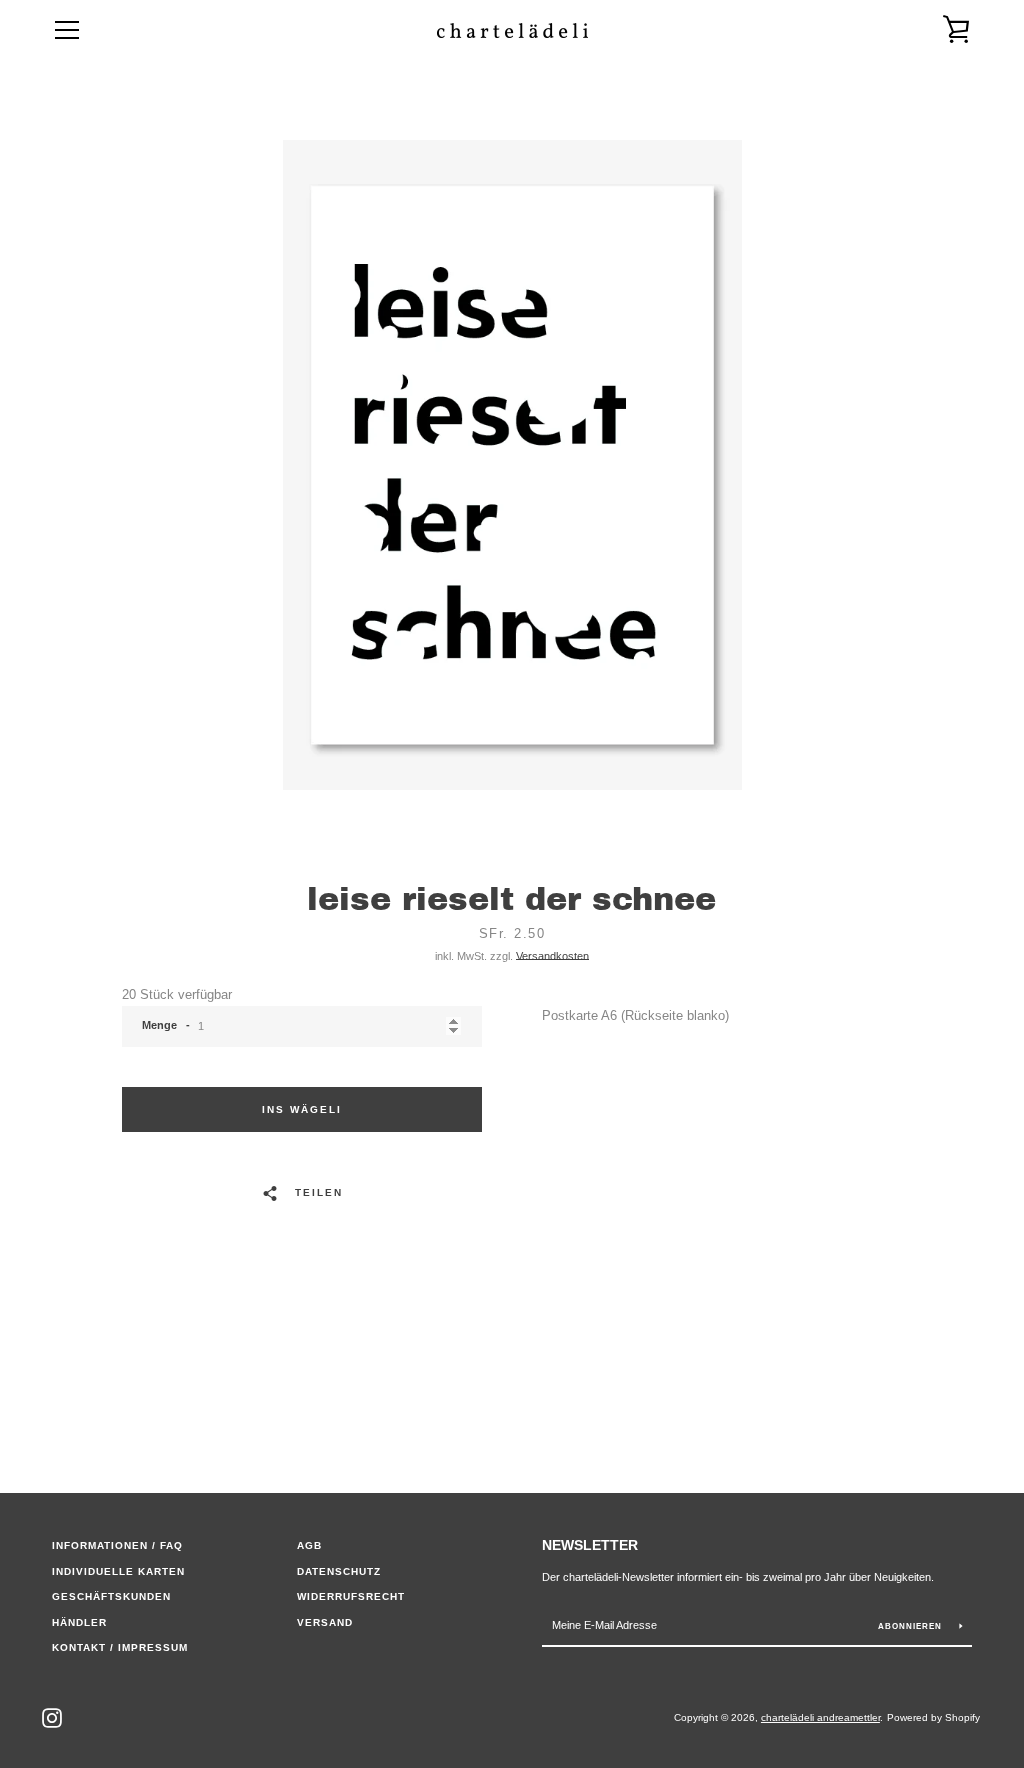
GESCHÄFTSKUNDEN (111, 1596)
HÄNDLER (79, 1622)
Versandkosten (552, 956)
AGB (309, 1545)
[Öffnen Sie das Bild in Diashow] (512, 465)
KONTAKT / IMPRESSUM (120, 1647)
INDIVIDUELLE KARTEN (118, 1571)
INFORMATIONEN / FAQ (117, 1545)
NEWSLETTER (590, 1545)
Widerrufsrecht (351, 1596)
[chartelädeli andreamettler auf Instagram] (52, 1716)
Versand (325, 1622)
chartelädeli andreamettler (820, 1717)
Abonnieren (911, 1626)
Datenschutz (339, 1571)
